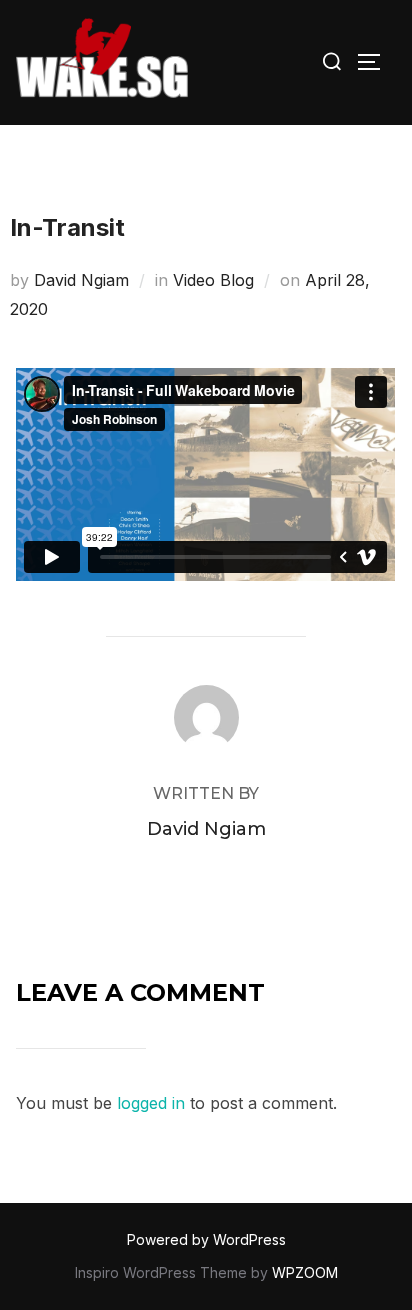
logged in (151, 1103)
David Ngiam (81, 280)
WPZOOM (305, 1272)
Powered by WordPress (206, 1239)
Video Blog (213, 280)
